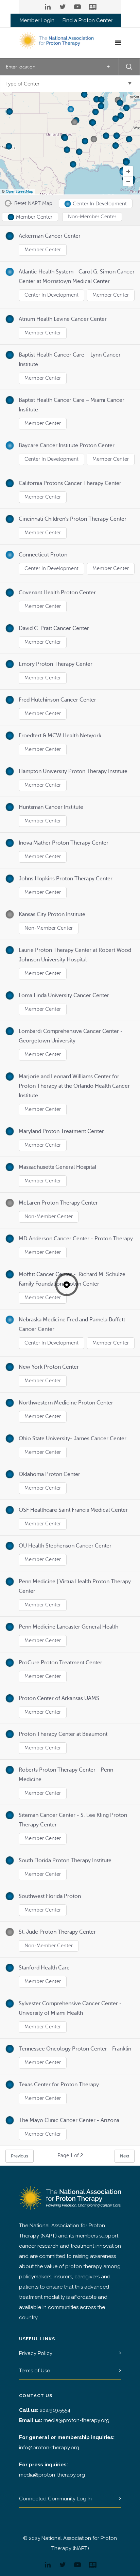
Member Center (43, 250)
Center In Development (51, 295)
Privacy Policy (36, 2353)
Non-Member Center (49, 928)
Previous (20, 2156)
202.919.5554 (55, 2410)
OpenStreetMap (20, 192)
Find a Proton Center (87, 21)
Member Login (37, 21)
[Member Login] (92, 7)
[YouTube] (77, 7)
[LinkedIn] (48, 7)
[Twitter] (63, 7)
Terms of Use (34, 2371)
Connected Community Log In (55, 2499)
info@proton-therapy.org (49, 2448)
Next (125, 2156)
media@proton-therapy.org (76, 2420)
